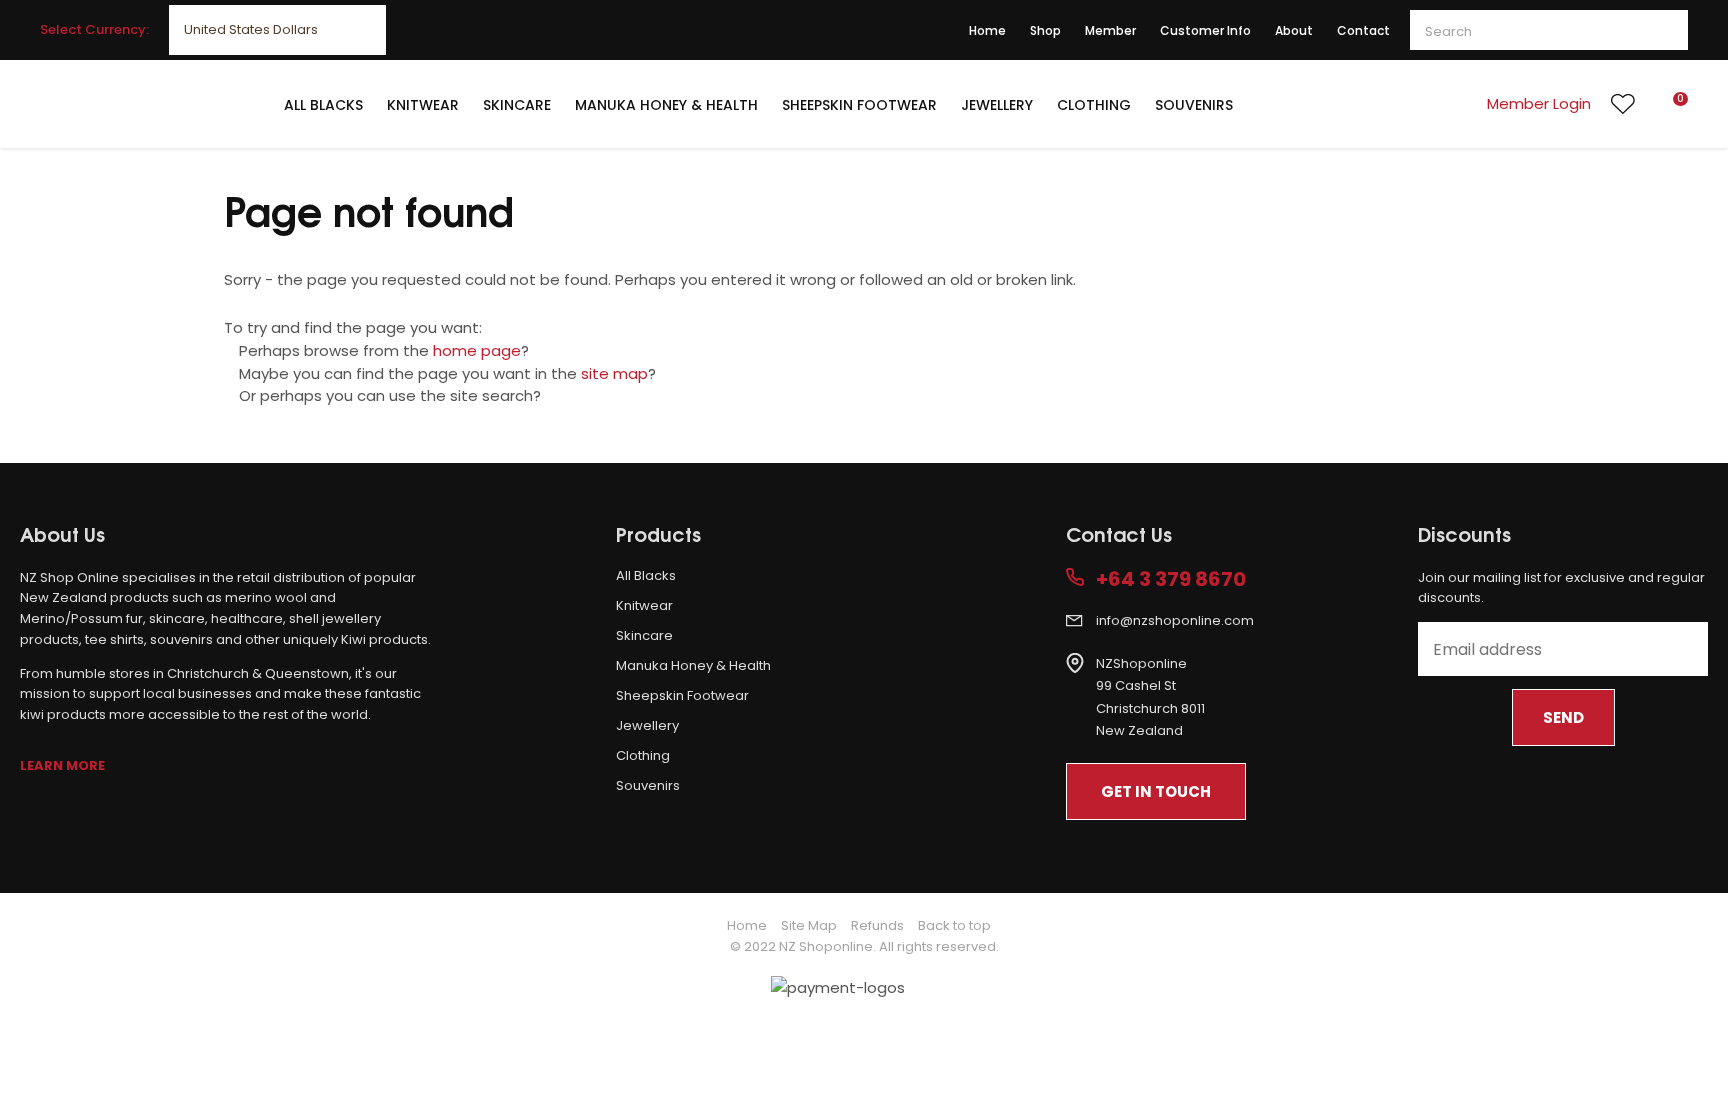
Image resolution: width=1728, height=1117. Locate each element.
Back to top (954, 925)
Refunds (877, 925)
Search (1664, 30)
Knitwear (423, 105)
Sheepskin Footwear (859, 105)
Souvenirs (1194, 105)
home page (477, 350)
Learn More (62, 765)
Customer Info (1205, 30)
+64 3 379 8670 (1171, 579)
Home (987, 30)
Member (1110, 30)
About (1294, 30)
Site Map (809, 925)
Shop (1045, 30)
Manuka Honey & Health (666, 105)
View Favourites (1623, 104)
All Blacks (323, 105)
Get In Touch (1156, 791)
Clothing (1094, 105)
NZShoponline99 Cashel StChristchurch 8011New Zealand (1150, 697)
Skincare (517, 105)
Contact (1363, 30)
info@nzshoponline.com (1175, 620)
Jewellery (997, 105)
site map (614, 373)
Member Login (1539, 103)
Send (1563, 717)
